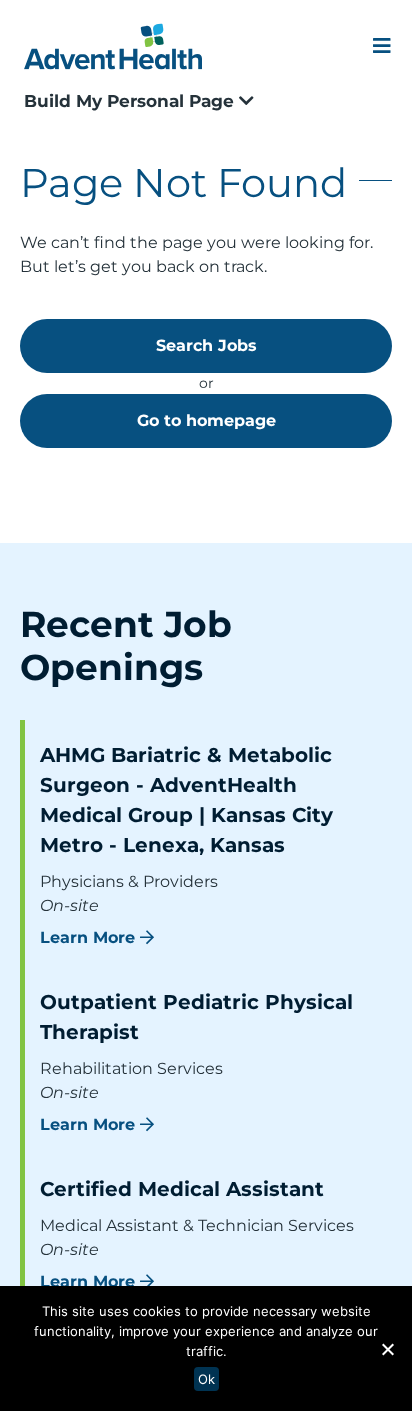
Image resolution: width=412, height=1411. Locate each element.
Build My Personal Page (131, 101)
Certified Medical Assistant (182, 1189)
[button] (387, 1349)
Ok (206, 1379)
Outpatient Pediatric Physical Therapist (196, 1017)
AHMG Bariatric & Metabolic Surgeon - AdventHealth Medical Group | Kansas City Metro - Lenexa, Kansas (186, 800)
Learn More (87, 937)
